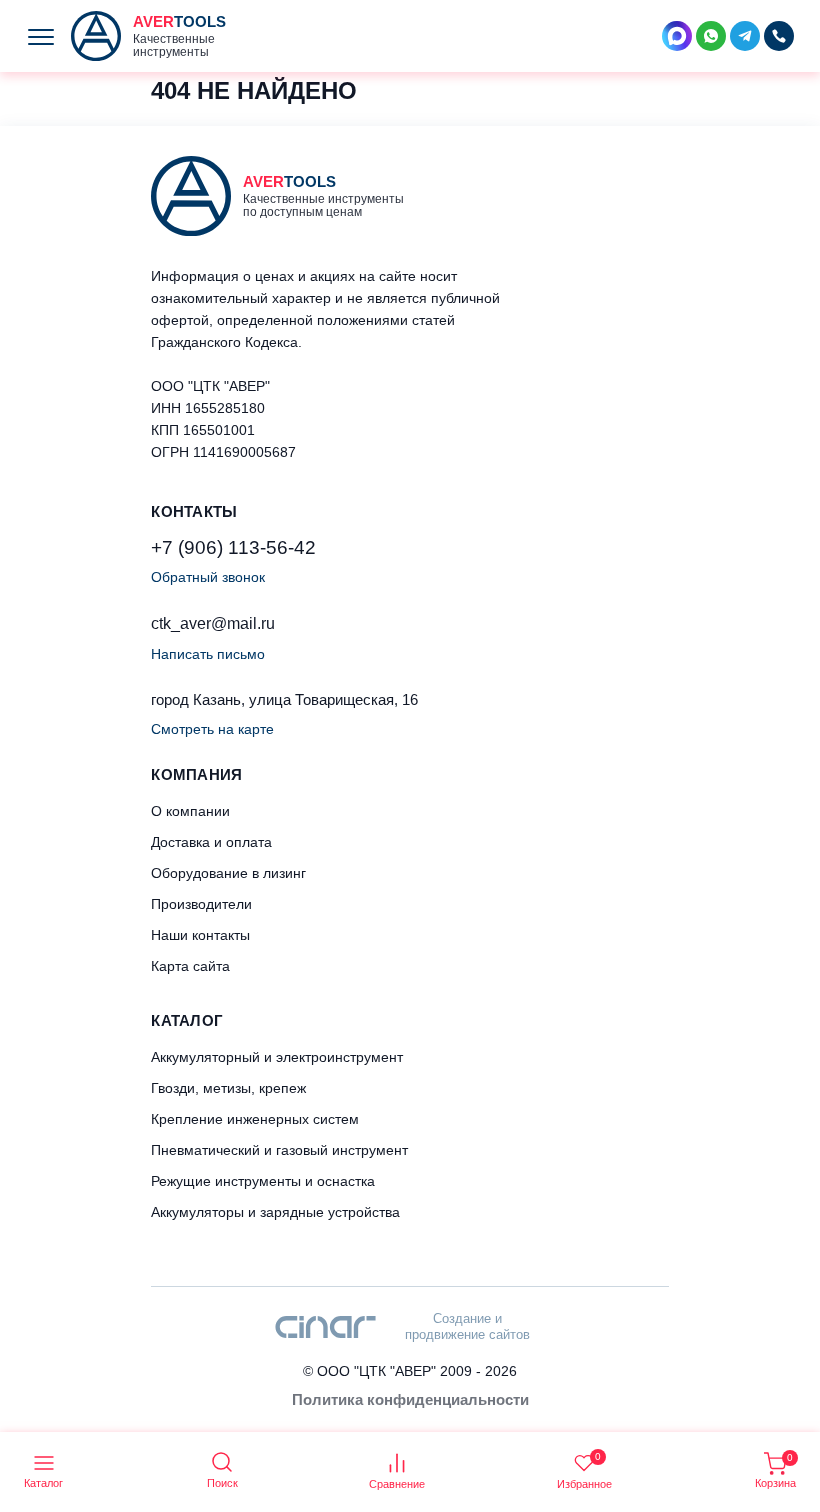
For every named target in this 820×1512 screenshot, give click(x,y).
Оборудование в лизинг (228, 873)
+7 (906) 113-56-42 (233, 547)
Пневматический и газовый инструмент (279, 1150)
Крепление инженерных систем (255, 1119)
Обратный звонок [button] (208, 577)
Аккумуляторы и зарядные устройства (275, 1212)
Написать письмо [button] (208, 654)
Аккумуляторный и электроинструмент (277, 1057)
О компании (190, 811)
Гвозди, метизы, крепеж (228, 1088)
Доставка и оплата (211, 842)
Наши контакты (200, 935)
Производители (201, 904)
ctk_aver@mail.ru (213, 623)
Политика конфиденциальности (410, 1399)
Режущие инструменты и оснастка (263, 1181)
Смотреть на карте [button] (212, 729)
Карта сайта (190, 966)
